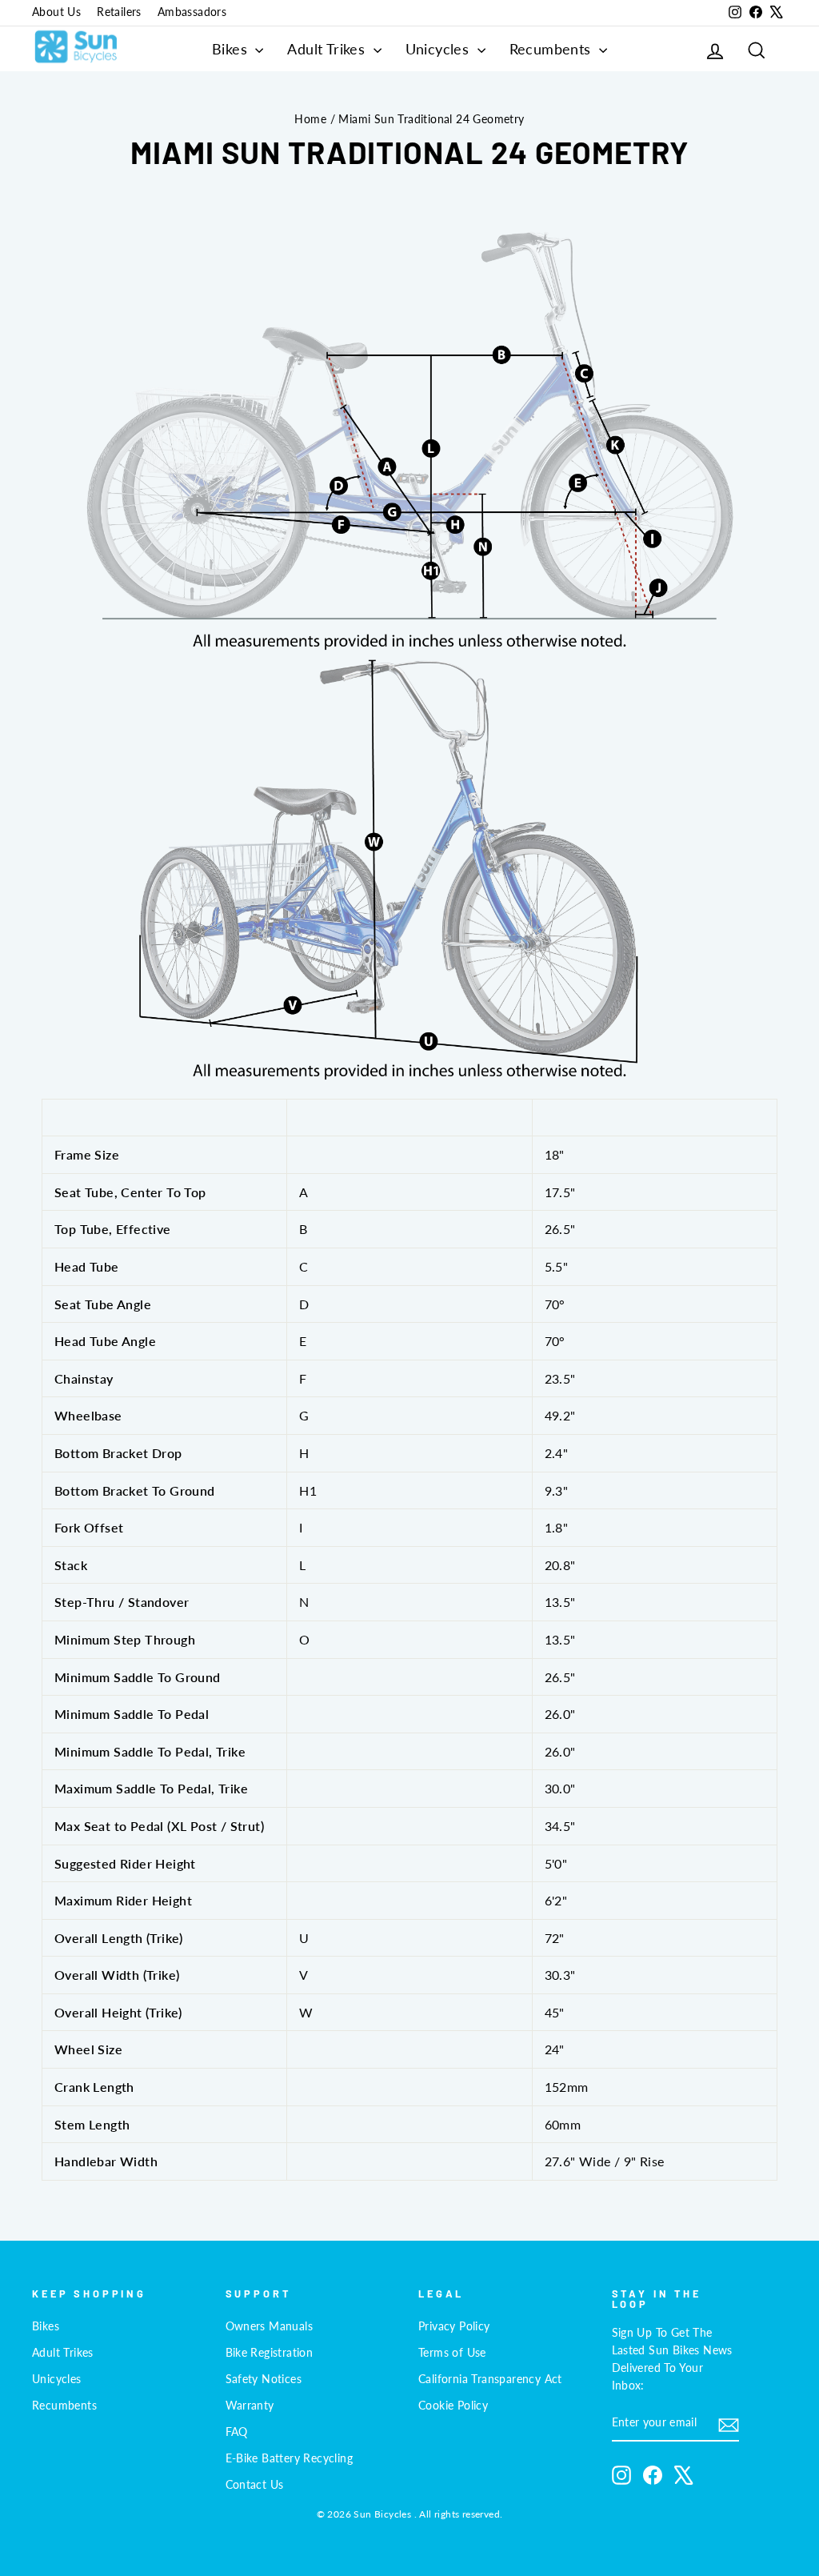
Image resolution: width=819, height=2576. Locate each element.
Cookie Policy (453, 2406)
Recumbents (552, 49)
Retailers (119, 12)
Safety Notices (264, 2379)
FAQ (237, 2432)
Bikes (232, 49)
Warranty (250, 2406)
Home (310, 119)
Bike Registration (270, 2353)
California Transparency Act (490, 2379)
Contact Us (255, 2485)
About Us (56, 12)
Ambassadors (192, 12)
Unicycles (439, 49)
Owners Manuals (270, 2326)
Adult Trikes (328, 49)
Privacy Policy (454, 2326)
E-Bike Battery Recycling (290, 2458)
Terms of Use (452, 2353)
